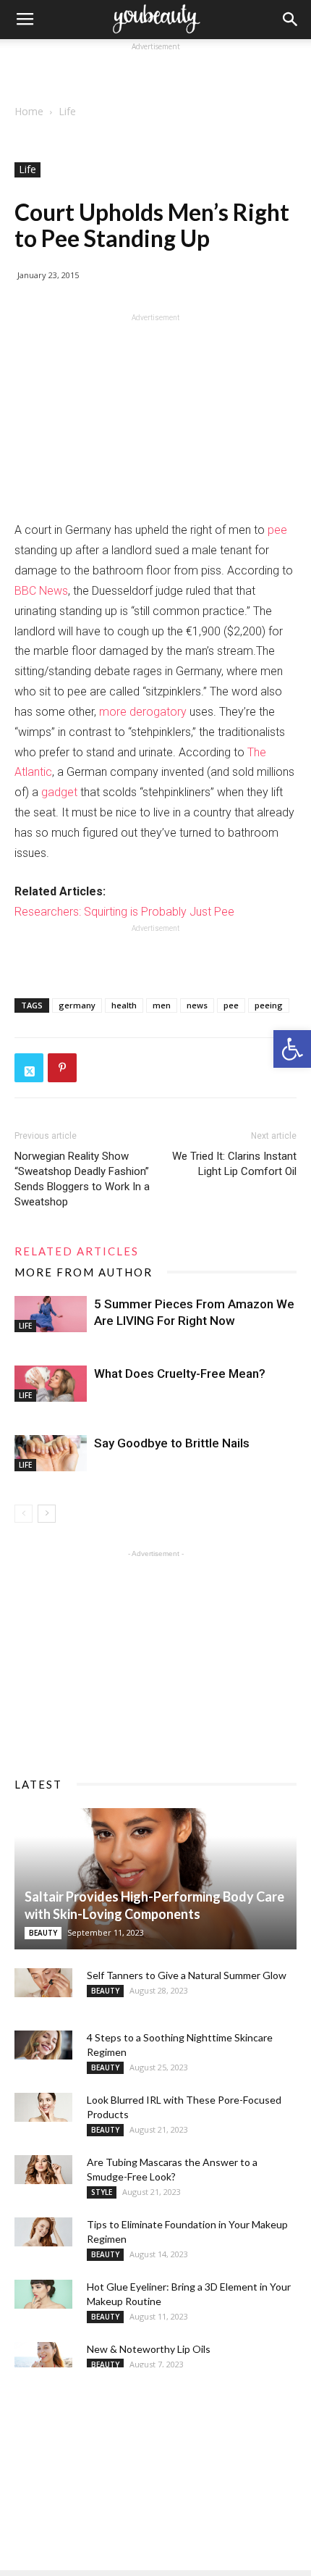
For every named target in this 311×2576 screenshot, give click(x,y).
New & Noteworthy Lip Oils (149, 2349)
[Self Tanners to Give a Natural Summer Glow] (43, 1983)
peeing (269, 1005)
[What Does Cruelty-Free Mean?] (51, 1384)
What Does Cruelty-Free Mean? (180, 1373)
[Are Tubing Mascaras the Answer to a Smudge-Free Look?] (43, 2170)
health (124, 1005)
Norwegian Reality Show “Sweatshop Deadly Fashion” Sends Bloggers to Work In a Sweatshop (82, 1179)
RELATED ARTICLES (77, 1251)
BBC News (41, 591)
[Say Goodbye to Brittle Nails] (51, 1453)
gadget (59, 792)
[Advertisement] (155, 72)
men (162, 1005)
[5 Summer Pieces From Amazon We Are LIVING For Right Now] (51, 1314)
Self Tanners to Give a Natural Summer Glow (187, 1975)
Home (29, 111)
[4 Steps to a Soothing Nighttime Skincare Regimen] (43, 2045)
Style (102, 2192)
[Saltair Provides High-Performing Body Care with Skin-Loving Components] (155, 1879)
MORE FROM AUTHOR (84, 1272)
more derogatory (143, 712)
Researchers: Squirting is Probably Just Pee (124, 912)
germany (77, 1005)
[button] (292, 1049)
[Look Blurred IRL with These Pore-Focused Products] (43, 2107)
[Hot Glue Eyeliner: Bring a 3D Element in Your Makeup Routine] (43, 2294)
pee (277, 530)
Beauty (43, 1933)
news (197, 1005)
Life (67, 111)
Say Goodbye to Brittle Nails (172, 1443)
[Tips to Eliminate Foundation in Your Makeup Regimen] (43, 2232)
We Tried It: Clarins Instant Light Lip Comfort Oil (234, 1164)
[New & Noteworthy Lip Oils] (43, 2357)
